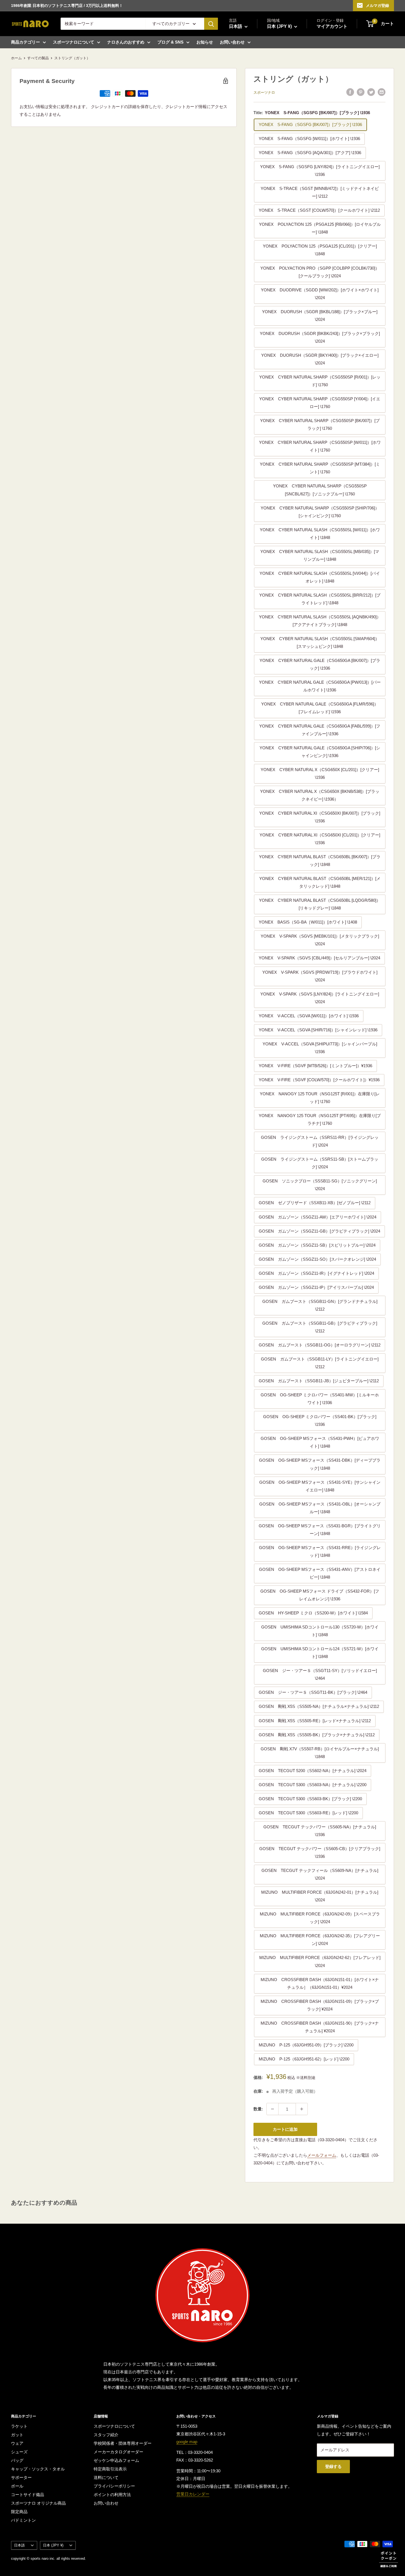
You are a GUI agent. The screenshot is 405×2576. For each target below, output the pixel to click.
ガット (17, 2435)
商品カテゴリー (25, 42)
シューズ (19, 2452)
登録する (333, 2466)
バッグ (17, 2460)
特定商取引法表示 (110, 2469)
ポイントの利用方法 (112, 2495)
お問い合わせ (232, 42)
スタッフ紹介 (106, 2435)
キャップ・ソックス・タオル (38, 2469)
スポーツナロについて (74, 42)
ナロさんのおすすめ (126, 42)
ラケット (19, 2426)
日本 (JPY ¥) (53, 2545)
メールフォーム (322, 2155)
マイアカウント (332, 26)
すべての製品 (38, 58)
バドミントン (23, 2520)
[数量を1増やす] (302, 2109)
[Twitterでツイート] (371, 92)
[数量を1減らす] (272, 2109)
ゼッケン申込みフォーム (116, 2460)
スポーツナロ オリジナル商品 (38, 2503)
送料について (106, 2477)
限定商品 (19, 2512)
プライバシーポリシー (114, 2486)
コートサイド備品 (28, 2495)
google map (187, 2442)
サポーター (21, 2477)
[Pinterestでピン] (361, 92)
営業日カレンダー (193, 2494)
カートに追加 (285, 2129)
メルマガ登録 (377, 6)
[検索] (211, 24)
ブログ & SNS (170, 42)
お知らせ (205, 42)
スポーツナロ (264, 92)
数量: (258, 2109)
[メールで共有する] (382, 92)
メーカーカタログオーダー (118, 2452)
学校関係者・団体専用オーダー (123, 2443)
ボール (17, 2486)
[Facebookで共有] (350, 92)
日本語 (19, 2545)
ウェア (17, 2443)
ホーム (16, 58)
